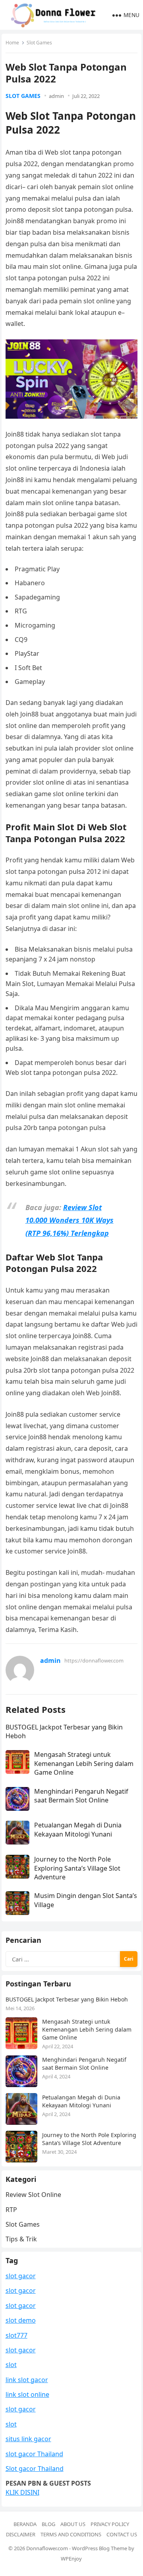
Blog (48, 2524)
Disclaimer (21, 2534)
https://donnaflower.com (94, 1661)
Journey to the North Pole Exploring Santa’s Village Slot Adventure (77, 1868)
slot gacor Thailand (34, 2454)
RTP (11, 2210)
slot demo (21, 2320)
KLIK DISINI (22, 2492)
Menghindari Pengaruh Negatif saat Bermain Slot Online (81, 1796)
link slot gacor (27, 2380)
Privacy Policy (110, 2524)
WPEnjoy (71, 2559)
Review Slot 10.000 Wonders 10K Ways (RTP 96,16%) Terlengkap (70, 1220)
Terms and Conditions (71, 2534)
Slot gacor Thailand (35, 2469)
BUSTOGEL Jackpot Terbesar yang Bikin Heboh (67, 1999)
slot (11, 2365)
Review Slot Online (33, 2195)
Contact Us (122, 2534)
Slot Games (39, 43)
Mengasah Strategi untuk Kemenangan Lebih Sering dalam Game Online (84, 1763)
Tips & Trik (21, 2239)
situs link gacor (28, 2439)
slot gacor (21, 2276)
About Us (73, 2524)
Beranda (25, 2524)
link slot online (27, 2394)
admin (56, 96)
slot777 (16, 2335)
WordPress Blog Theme (100, 2548)
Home (12, 43)
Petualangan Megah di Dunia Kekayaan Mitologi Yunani (78, 1829)
